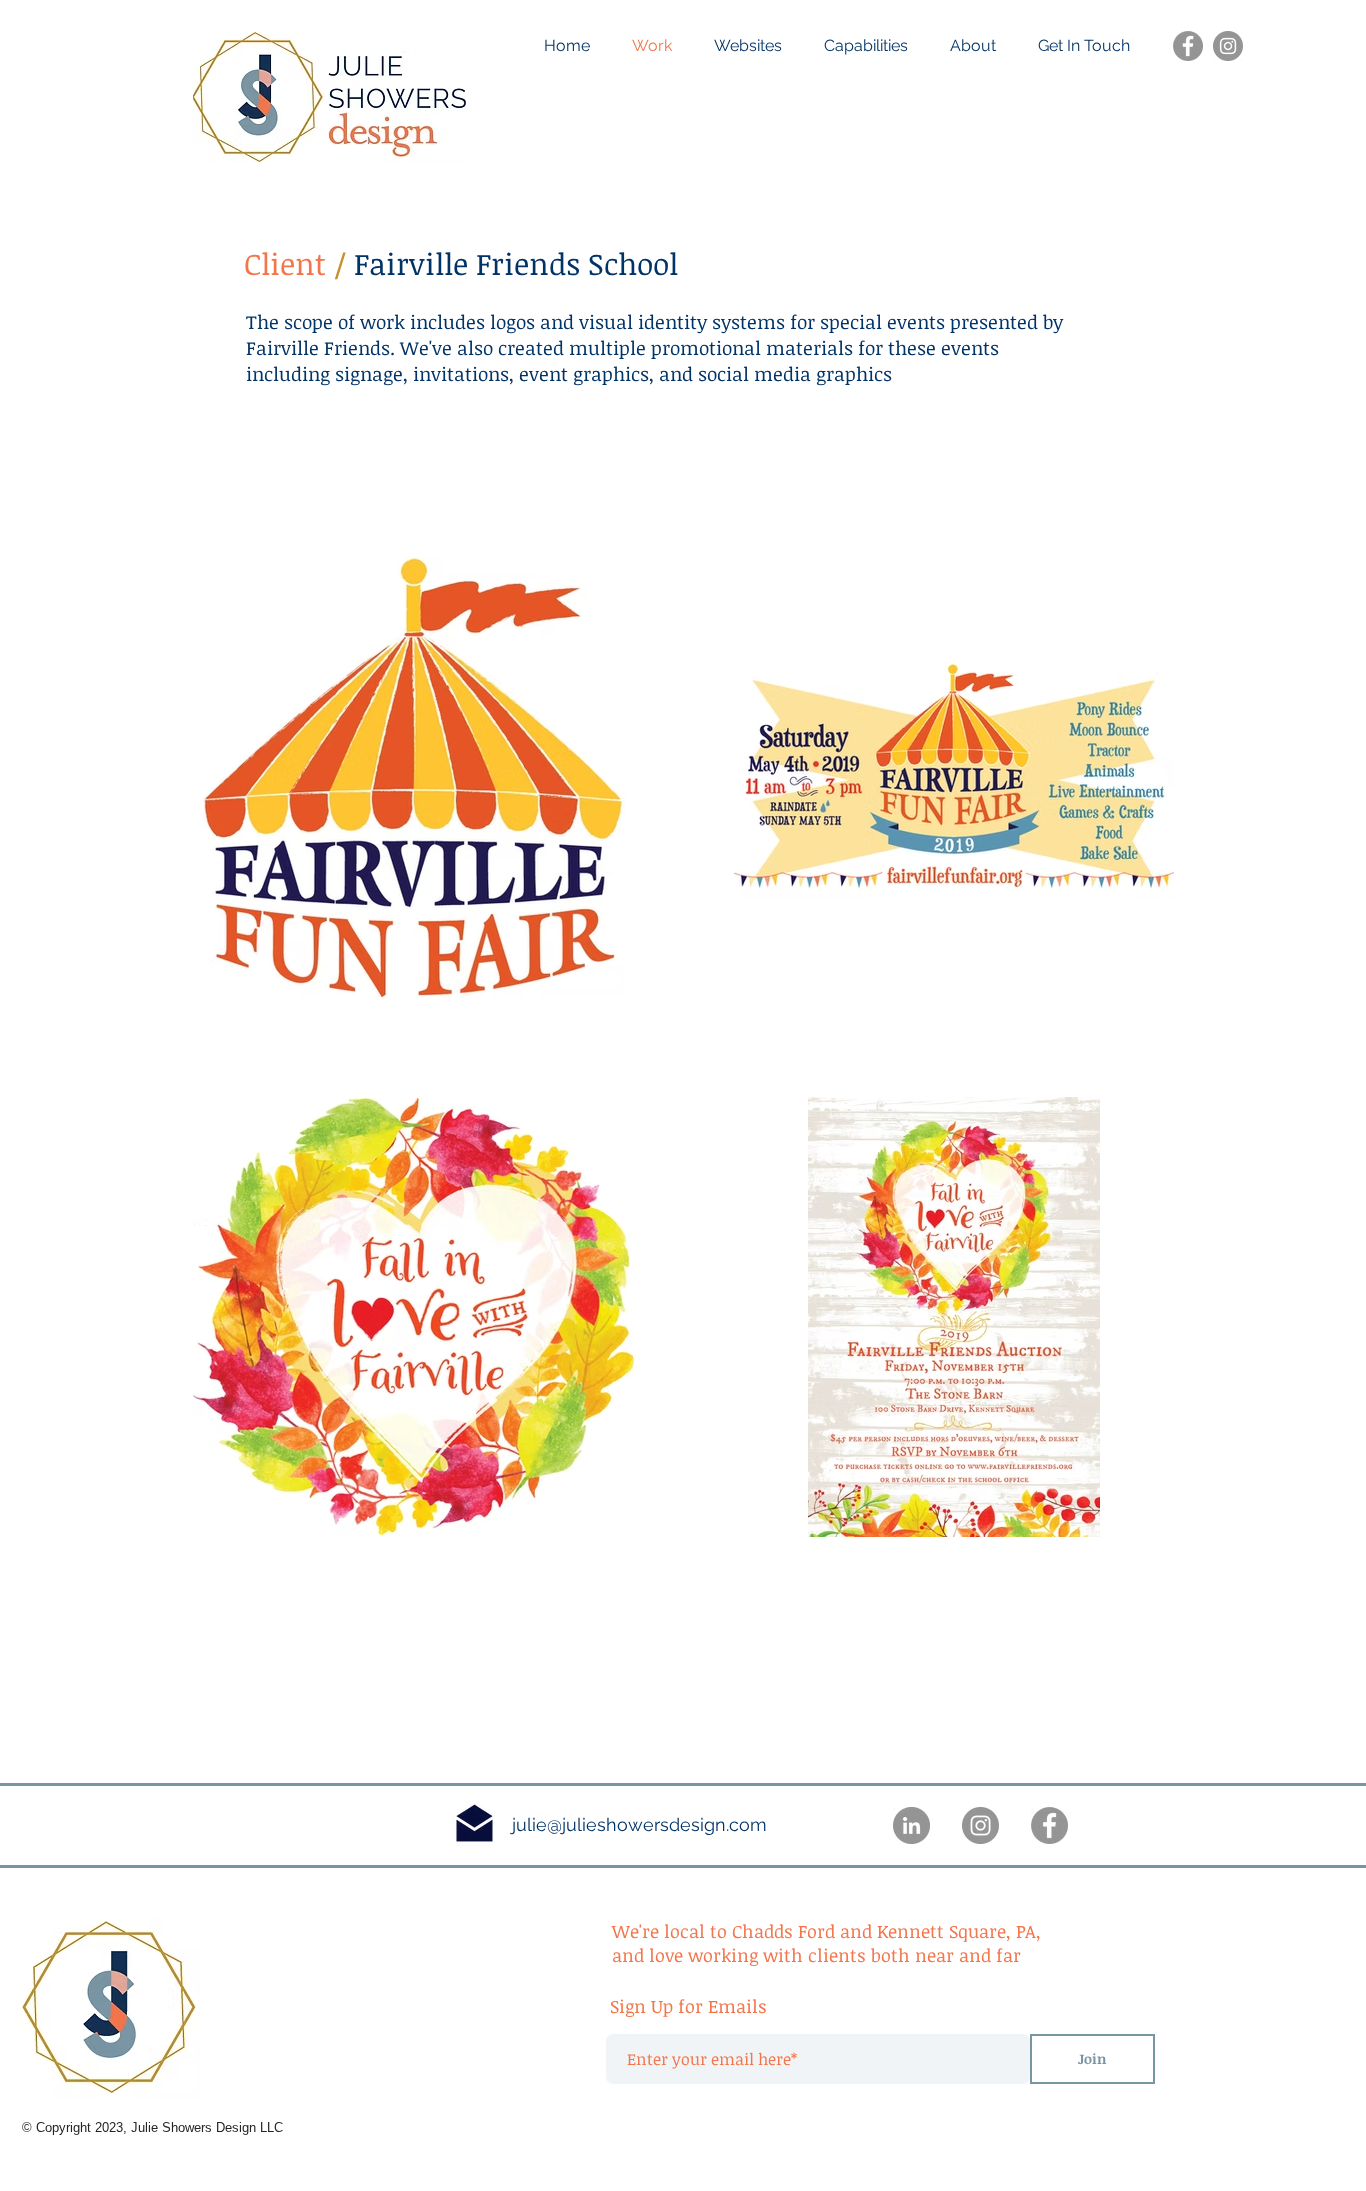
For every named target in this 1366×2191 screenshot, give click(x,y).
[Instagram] (1228, 46)
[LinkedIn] (911, 1825)
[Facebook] (1188, 46)
